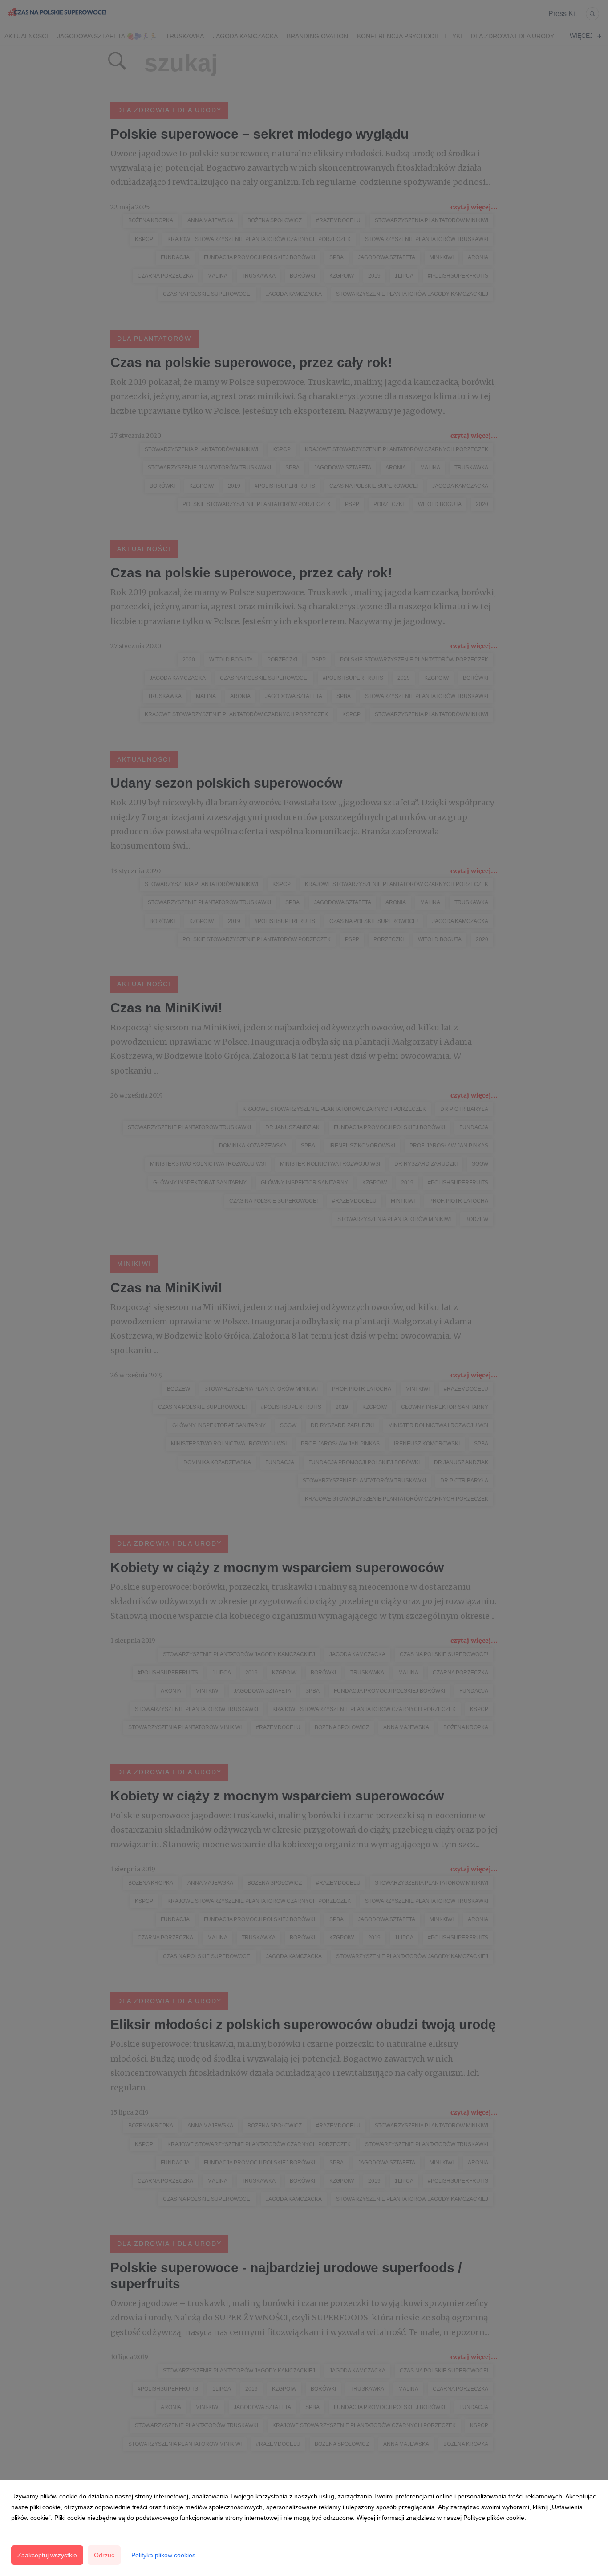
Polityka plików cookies (163, 2555)
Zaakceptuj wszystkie (47, 2555)
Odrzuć (104, 2555)
